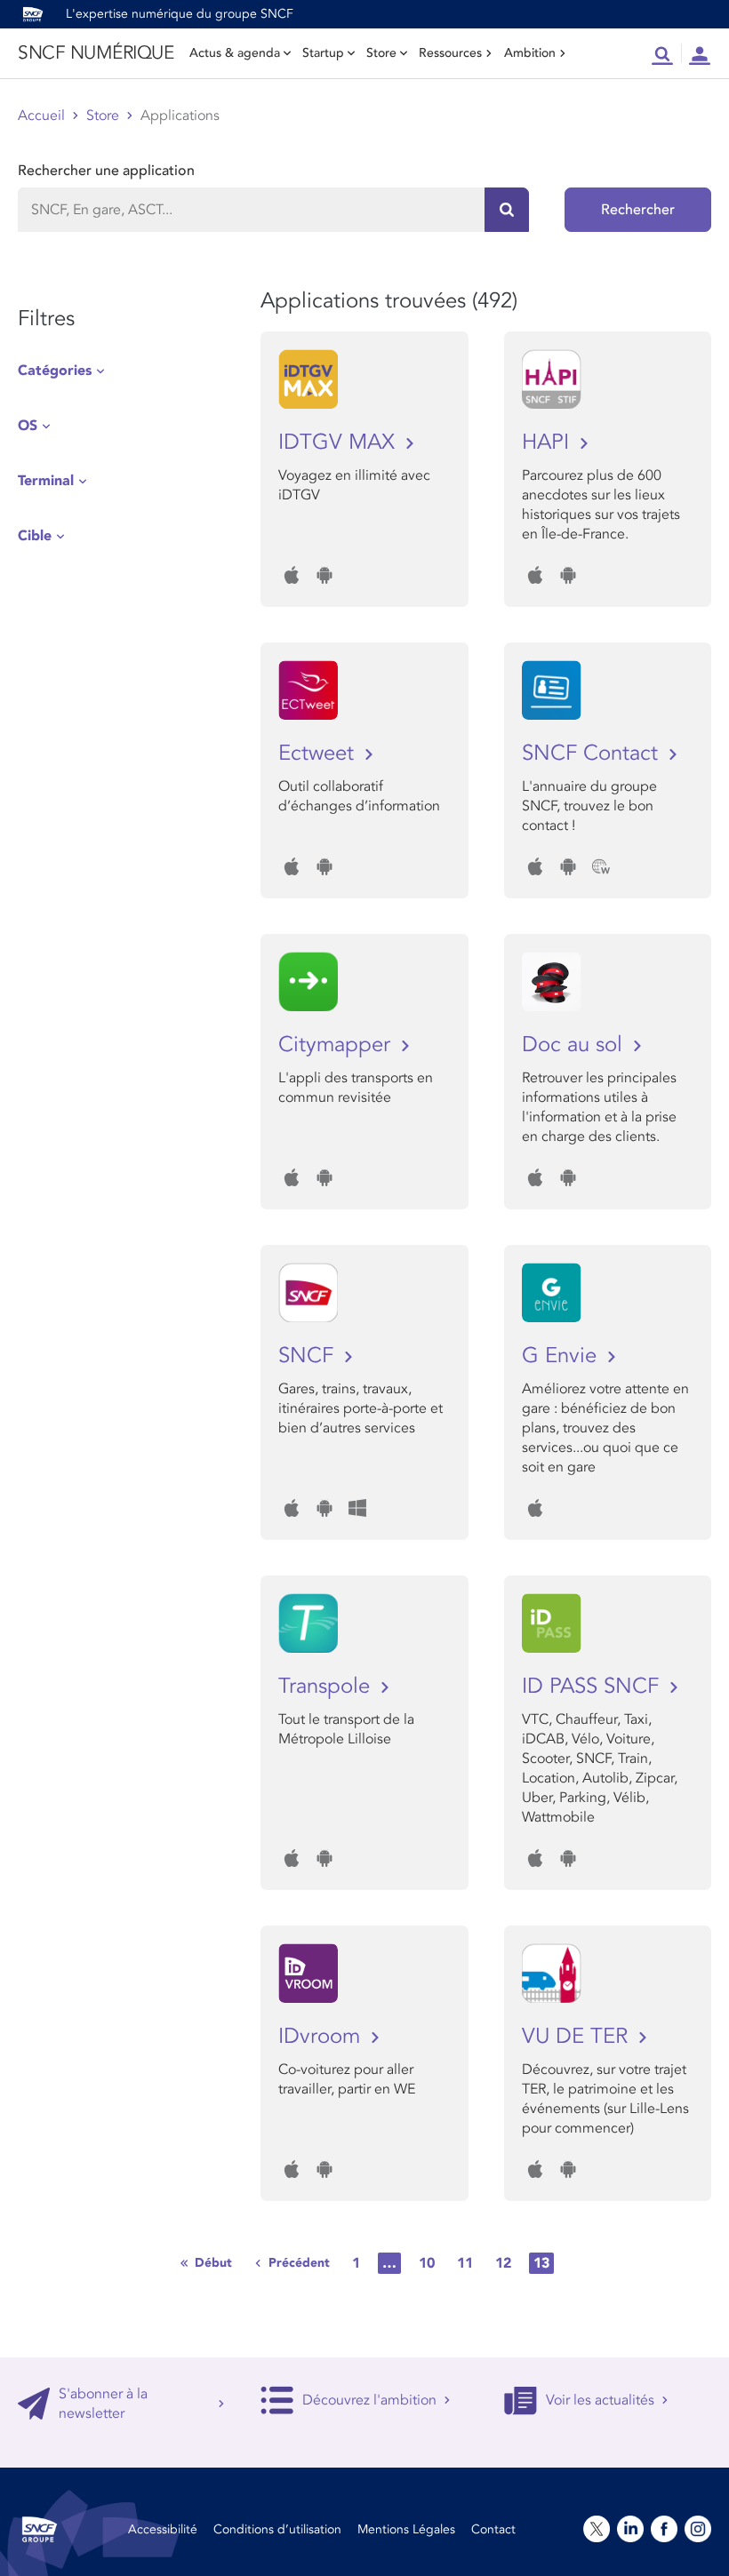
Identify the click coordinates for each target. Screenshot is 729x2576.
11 (465, 2263)
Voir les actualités (600, 2400)
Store (381, 53)
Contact (493, 2529)
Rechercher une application (106, 171)
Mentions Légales (406, 2529)
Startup (323, 53)
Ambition (530, 53)
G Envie (562, 1356)
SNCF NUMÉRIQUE (96, 53)
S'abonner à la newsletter (103, 2404)
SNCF (309, 1356)
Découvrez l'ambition (369, 2400)
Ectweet (319, 753)
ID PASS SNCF (593, 1686)
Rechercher (638, 210)
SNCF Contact (593, 753)
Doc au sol (575, 1045)
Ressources (450, 53)
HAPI (549, 442)
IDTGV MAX (340, 442)
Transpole (327, 1686)
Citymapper (337, 1045)
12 (503, 2263)
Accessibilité (163, 2529)
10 (427, 2263)
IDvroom (322, 2036)
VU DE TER (578, 2036)
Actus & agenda (235, 53)
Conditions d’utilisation (277, 2529)
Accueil (41, 116)
